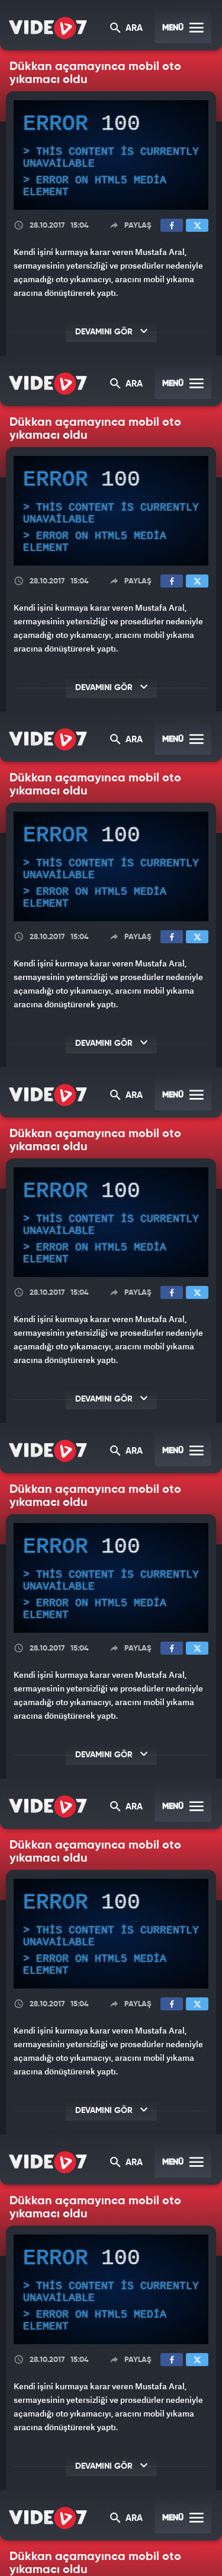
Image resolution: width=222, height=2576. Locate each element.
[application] (111, 1288)
